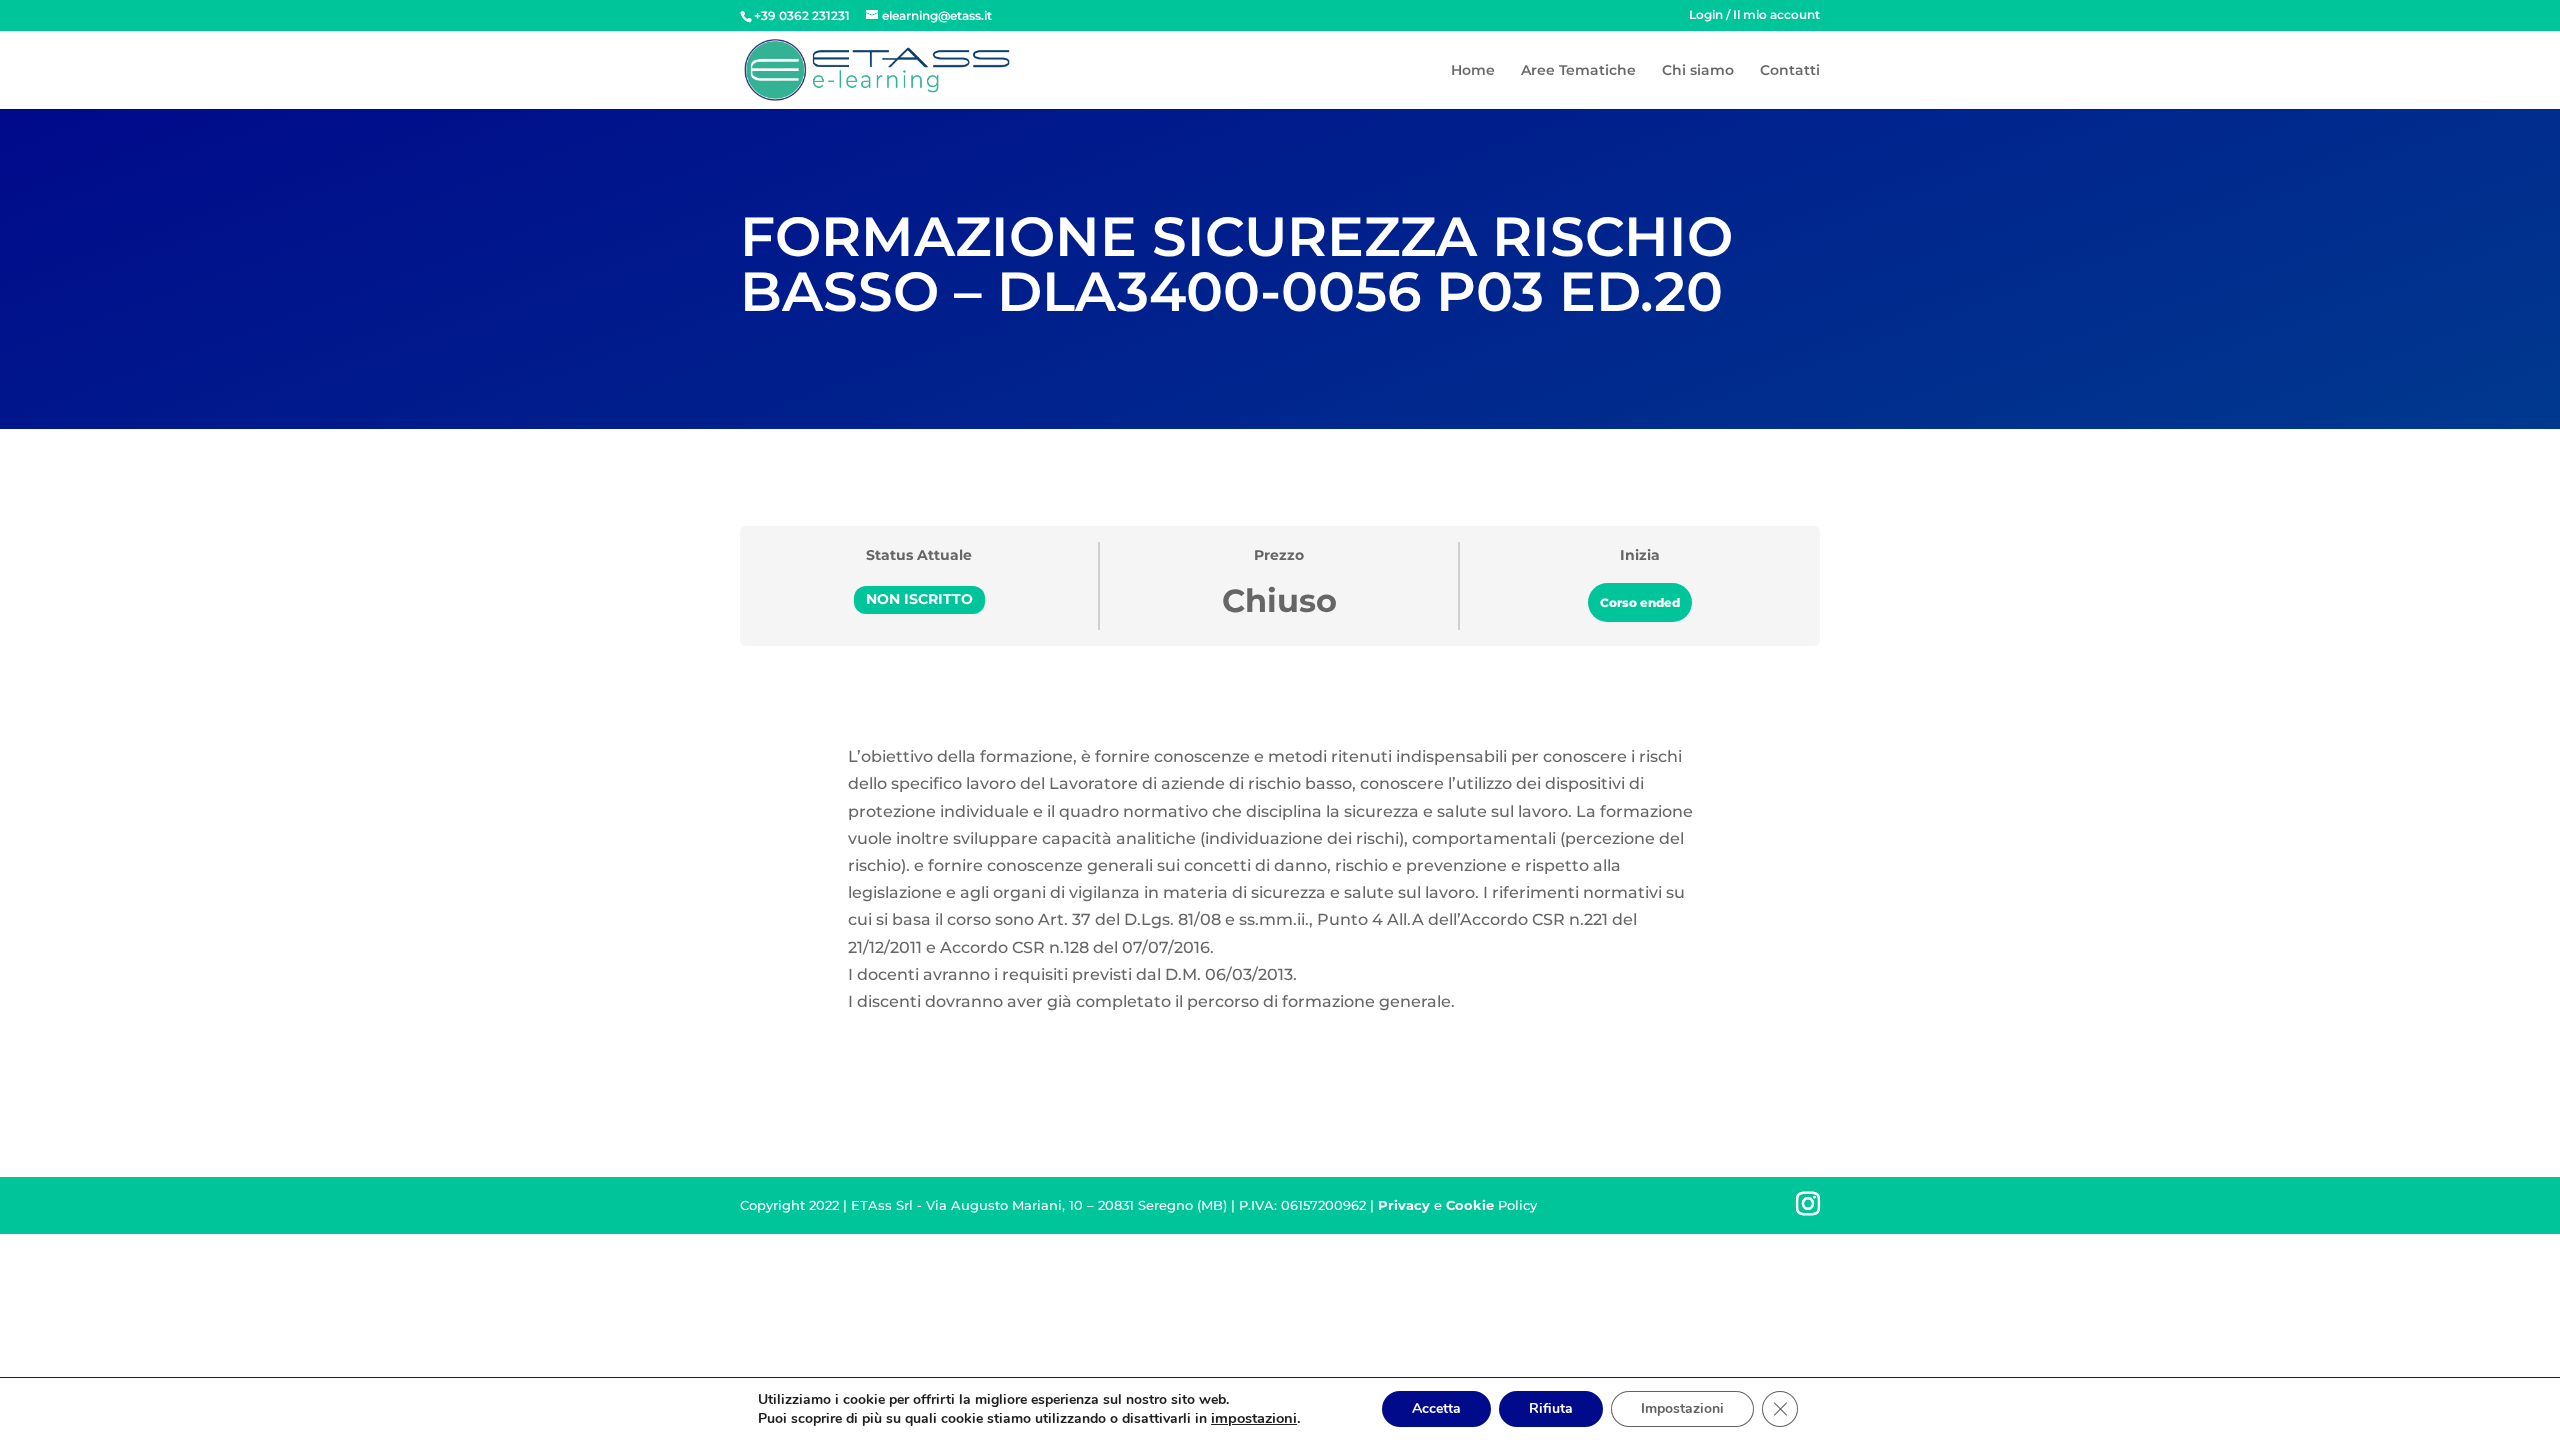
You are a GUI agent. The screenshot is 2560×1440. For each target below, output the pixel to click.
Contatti (1790, 71)
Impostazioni (1682, 1408)
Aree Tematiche (1578, 71)
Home (1473, 71)
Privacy (1404, 1205)
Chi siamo (1698, 71)
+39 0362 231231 (802, 15)
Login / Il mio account (1754, 15)
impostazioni (1254, 1418)
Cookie (1470, 1205)
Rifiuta (1551, 1408)
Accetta (1436, 1408)
